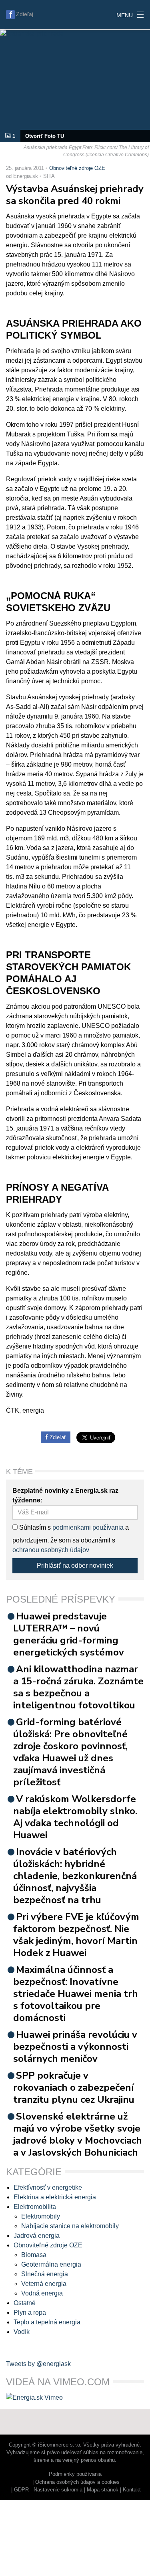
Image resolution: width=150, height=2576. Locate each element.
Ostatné (25, 2303)
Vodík (22, 2332)
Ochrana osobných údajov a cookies (77, 2482)
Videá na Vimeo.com (58, 2382)
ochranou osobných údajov (51, 1550)
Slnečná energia (45, 2274)
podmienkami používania (88, 1527)
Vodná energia (42, 2293)
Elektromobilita (35, 2207)
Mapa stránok (103, 2490)
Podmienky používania (75, 2474)
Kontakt (132, 2490)
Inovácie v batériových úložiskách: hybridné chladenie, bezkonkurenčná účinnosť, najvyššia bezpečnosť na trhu (75, 1876)
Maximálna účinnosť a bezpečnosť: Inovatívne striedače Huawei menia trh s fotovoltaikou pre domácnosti (76, 1994)
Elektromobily (41, 2216)
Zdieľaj (25, 14)
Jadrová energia (37, 2236)
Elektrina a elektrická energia (55, 2197)
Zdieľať (57, 1437)
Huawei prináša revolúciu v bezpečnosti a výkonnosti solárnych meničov (75, 2047)
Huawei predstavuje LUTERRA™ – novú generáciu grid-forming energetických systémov (69, 1634)
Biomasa (34, 2255)
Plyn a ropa (30, 2313)
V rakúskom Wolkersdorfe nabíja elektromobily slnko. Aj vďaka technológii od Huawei (75, 1817)
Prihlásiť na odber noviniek (75, 1566)
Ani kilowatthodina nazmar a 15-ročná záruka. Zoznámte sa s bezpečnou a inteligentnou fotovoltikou (78, 1687)
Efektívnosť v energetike (48, 2187)
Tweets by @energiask (38, 2364)
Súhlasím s (34, 1527)
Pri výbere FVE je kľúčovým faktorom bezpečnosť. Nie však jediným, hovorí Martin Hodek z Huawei (76, 1935)
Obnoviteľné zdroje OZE (77, 168)
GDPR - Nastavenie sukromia (48, 2490)
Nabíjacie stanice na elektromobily (70, 2226)
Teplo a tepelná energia (47, 2322)
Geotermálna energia (51, 2264)
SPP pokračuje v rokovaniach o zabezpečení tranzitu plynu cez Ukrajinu (74, 2087)
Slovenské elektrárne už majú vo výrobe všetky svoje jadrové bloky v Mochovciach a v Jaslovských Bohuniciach (78, 2134)
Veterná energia (44, 2284)
